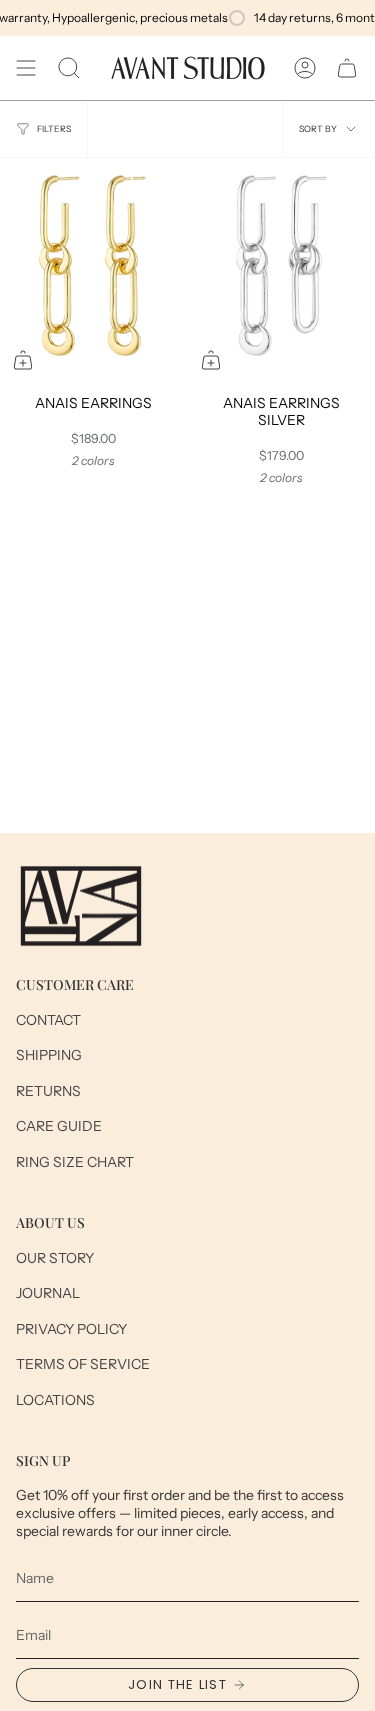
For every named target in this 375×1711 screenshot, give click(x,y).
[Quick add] (23, 360)
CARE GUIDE (59, 1126)
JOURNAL (48, 1293)
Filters (54, 129)
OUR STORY (55, 1258)
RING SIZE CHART (75, 1162)
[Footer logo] (81, 906)
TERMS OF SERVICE (83, 1364)
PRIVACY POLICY (71, 1329)
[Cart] (347, 68)
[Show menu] (26, 68)
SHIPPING (49, 1055)
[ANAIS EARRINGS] (94, 270)
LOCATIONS (55, 1400)
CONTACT (48, 1020)
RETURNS (48, 1091)
